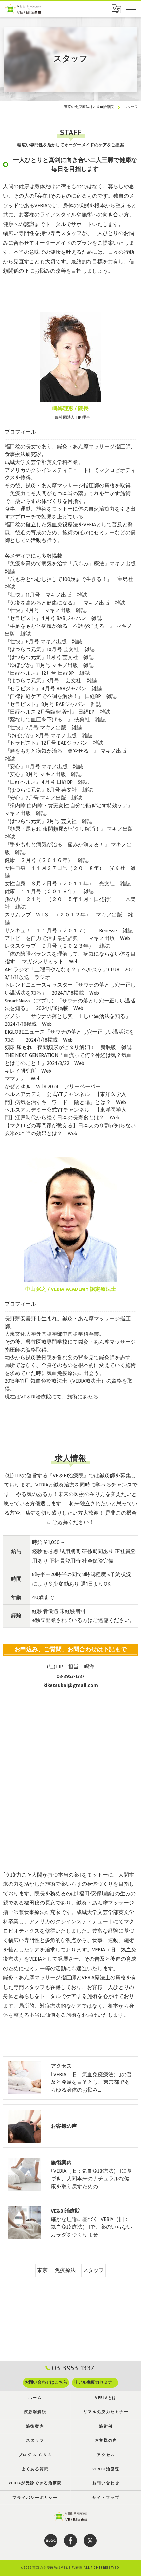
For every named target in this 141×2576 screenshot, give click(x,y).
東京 (42, 2270)
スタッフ (93, 2270)
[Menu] (131, 9)
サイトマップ (106, 2498)
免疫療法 (65, 2270)
